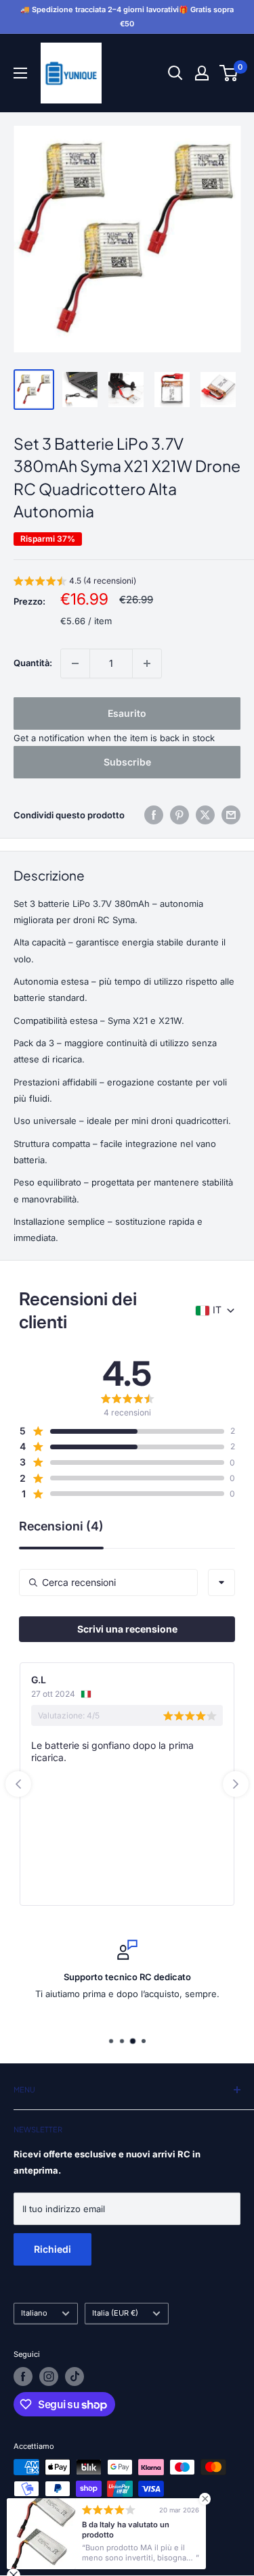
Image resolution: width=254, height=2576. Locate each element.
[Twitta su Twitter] (205, 815)
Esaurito (127, 713)
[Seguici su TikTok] (75, 2376)
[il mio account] (202, 73)
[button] (75, 583)
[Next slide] (236, 1784)
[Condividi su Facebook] (154, 815)
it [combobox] (217, 1310)
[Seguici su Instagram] (49, 2376)
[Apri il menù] (20, 73)
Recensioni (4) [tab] (61, 1527)
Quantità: (33, 663)
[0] (229, 73)
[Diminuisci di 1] (75, 663)
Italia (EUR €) (115, 2313)
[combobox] (221, 1583)
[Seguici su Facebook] (23, 2376)
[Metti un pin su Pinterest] (179, 815)
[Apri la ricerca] (175, 73)
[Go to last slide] (18, 1784)
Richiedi (52, 2249)
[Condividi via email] (231, 815)
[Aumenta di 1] (147, 663)
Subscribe (127, 762)
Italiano (34, 2313)
